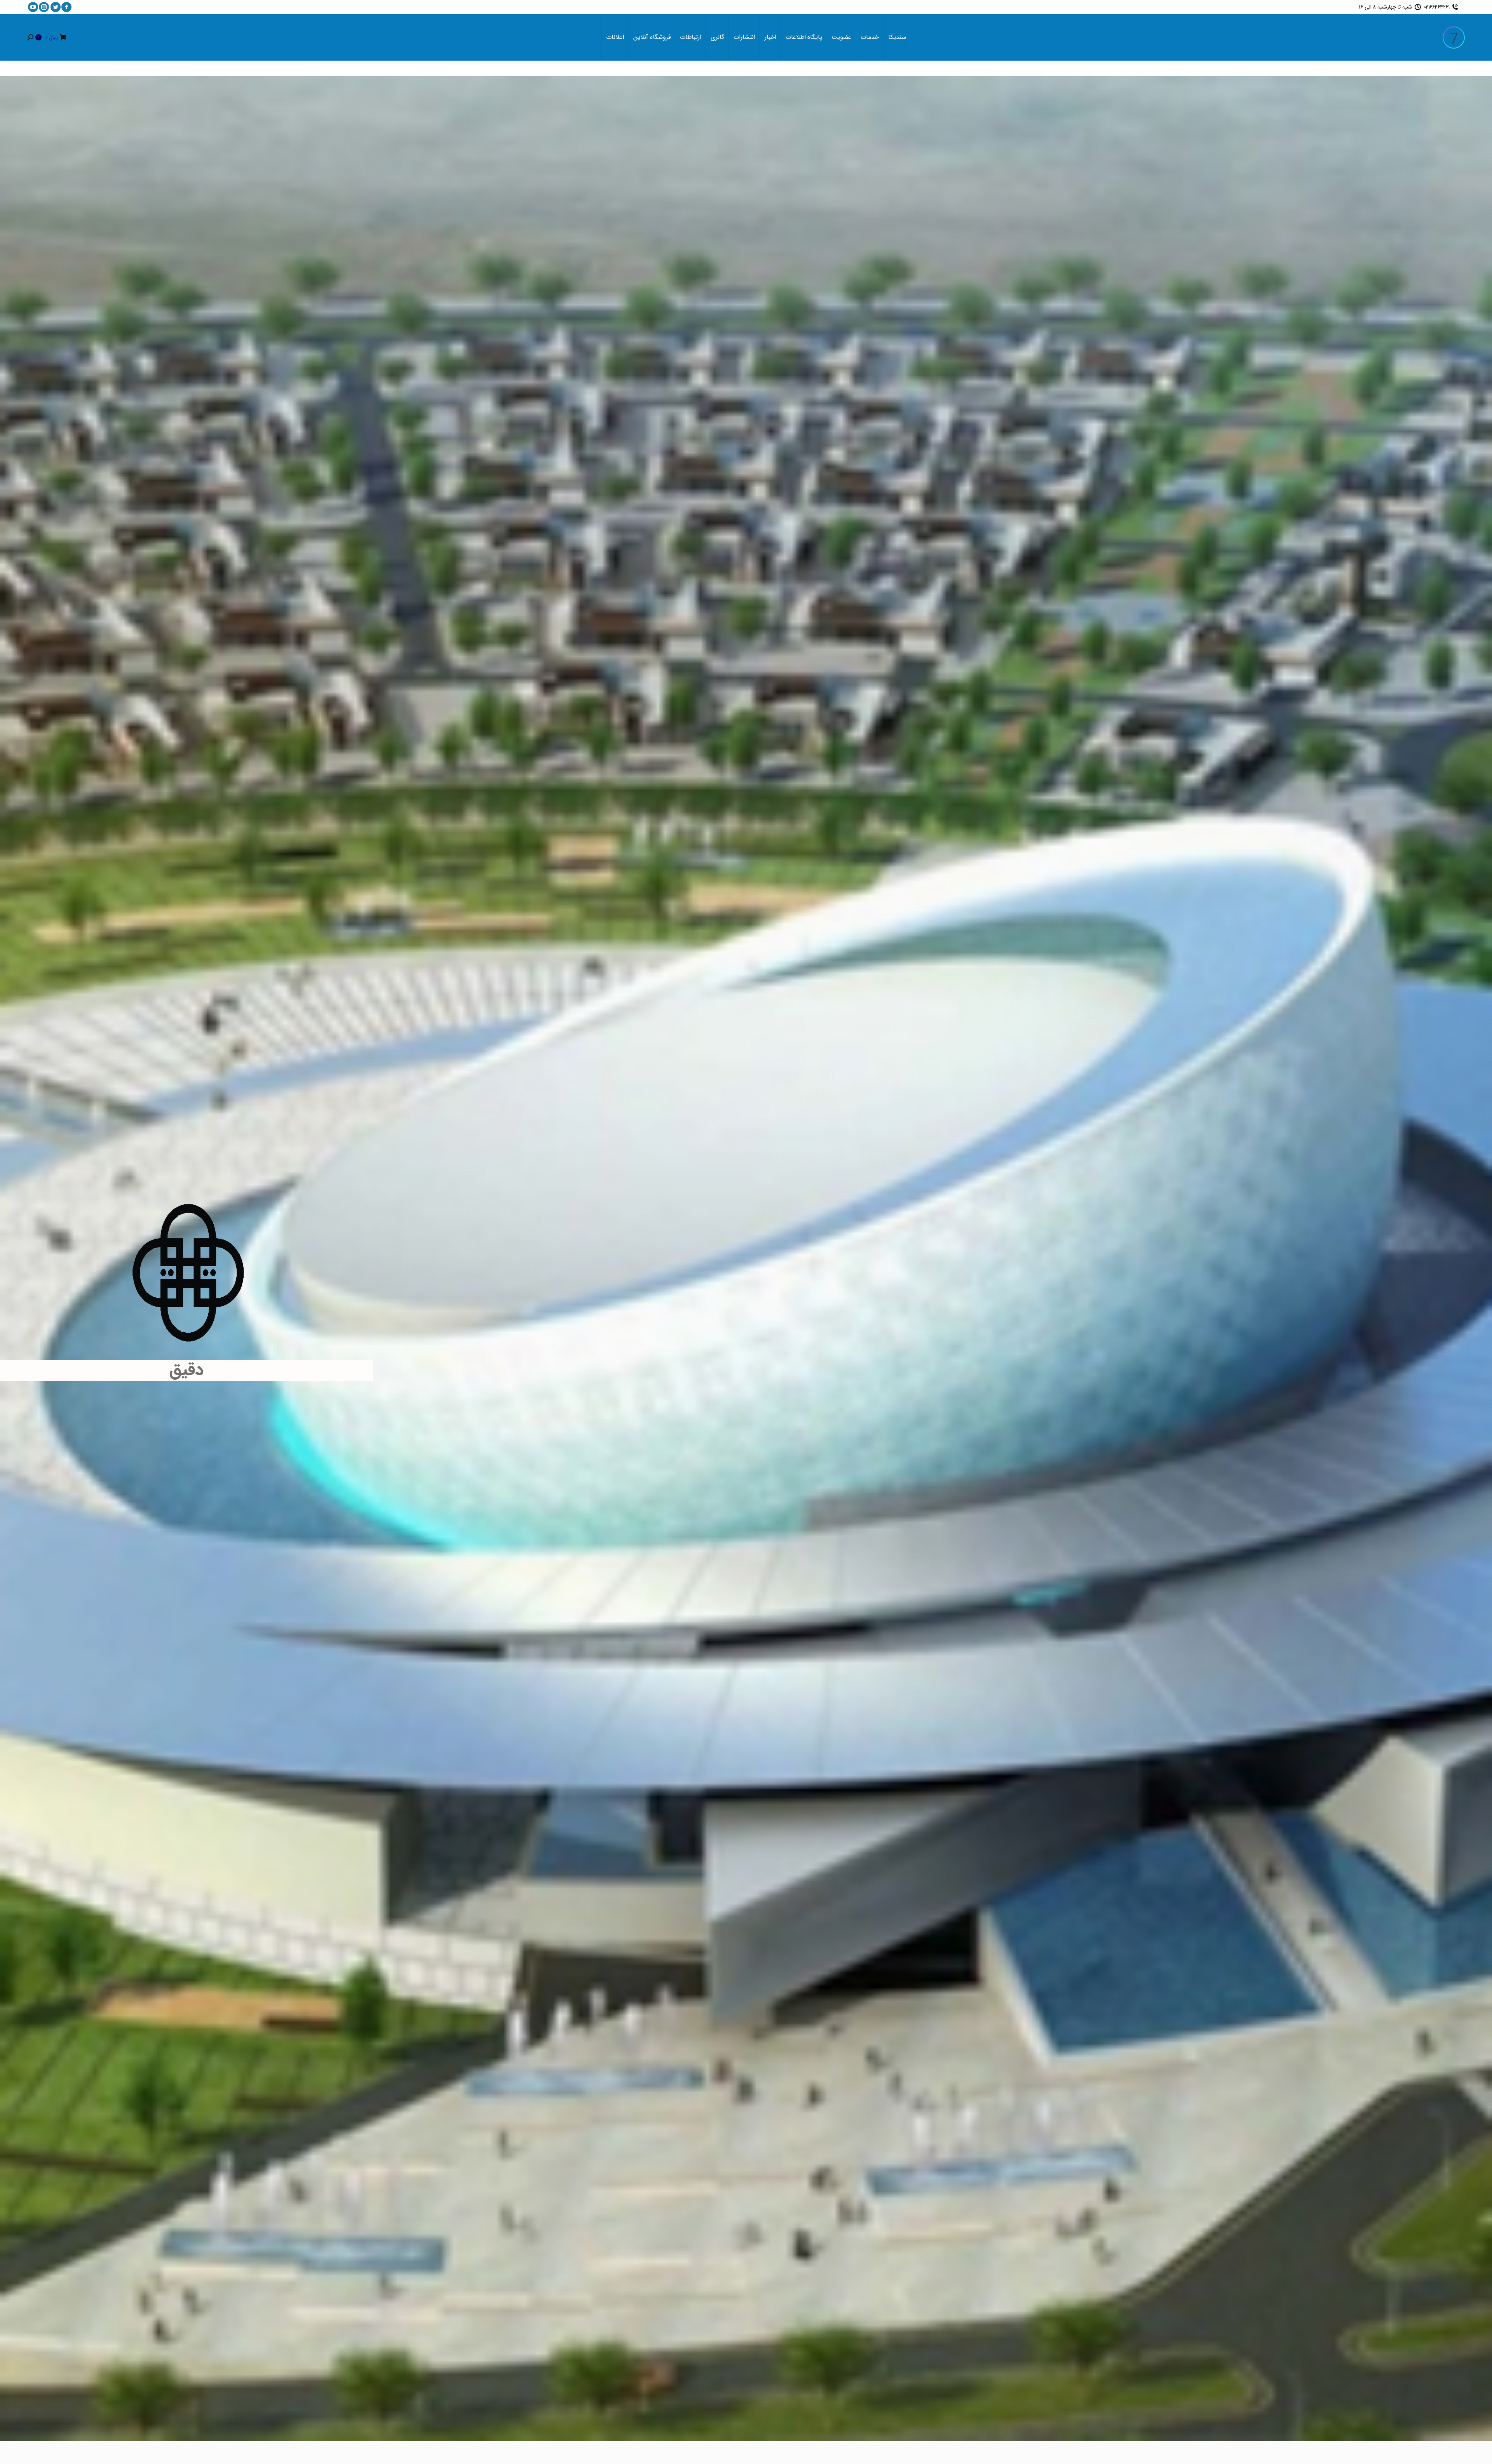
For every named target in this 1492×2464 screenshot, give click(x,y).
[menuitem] (897, 37)
